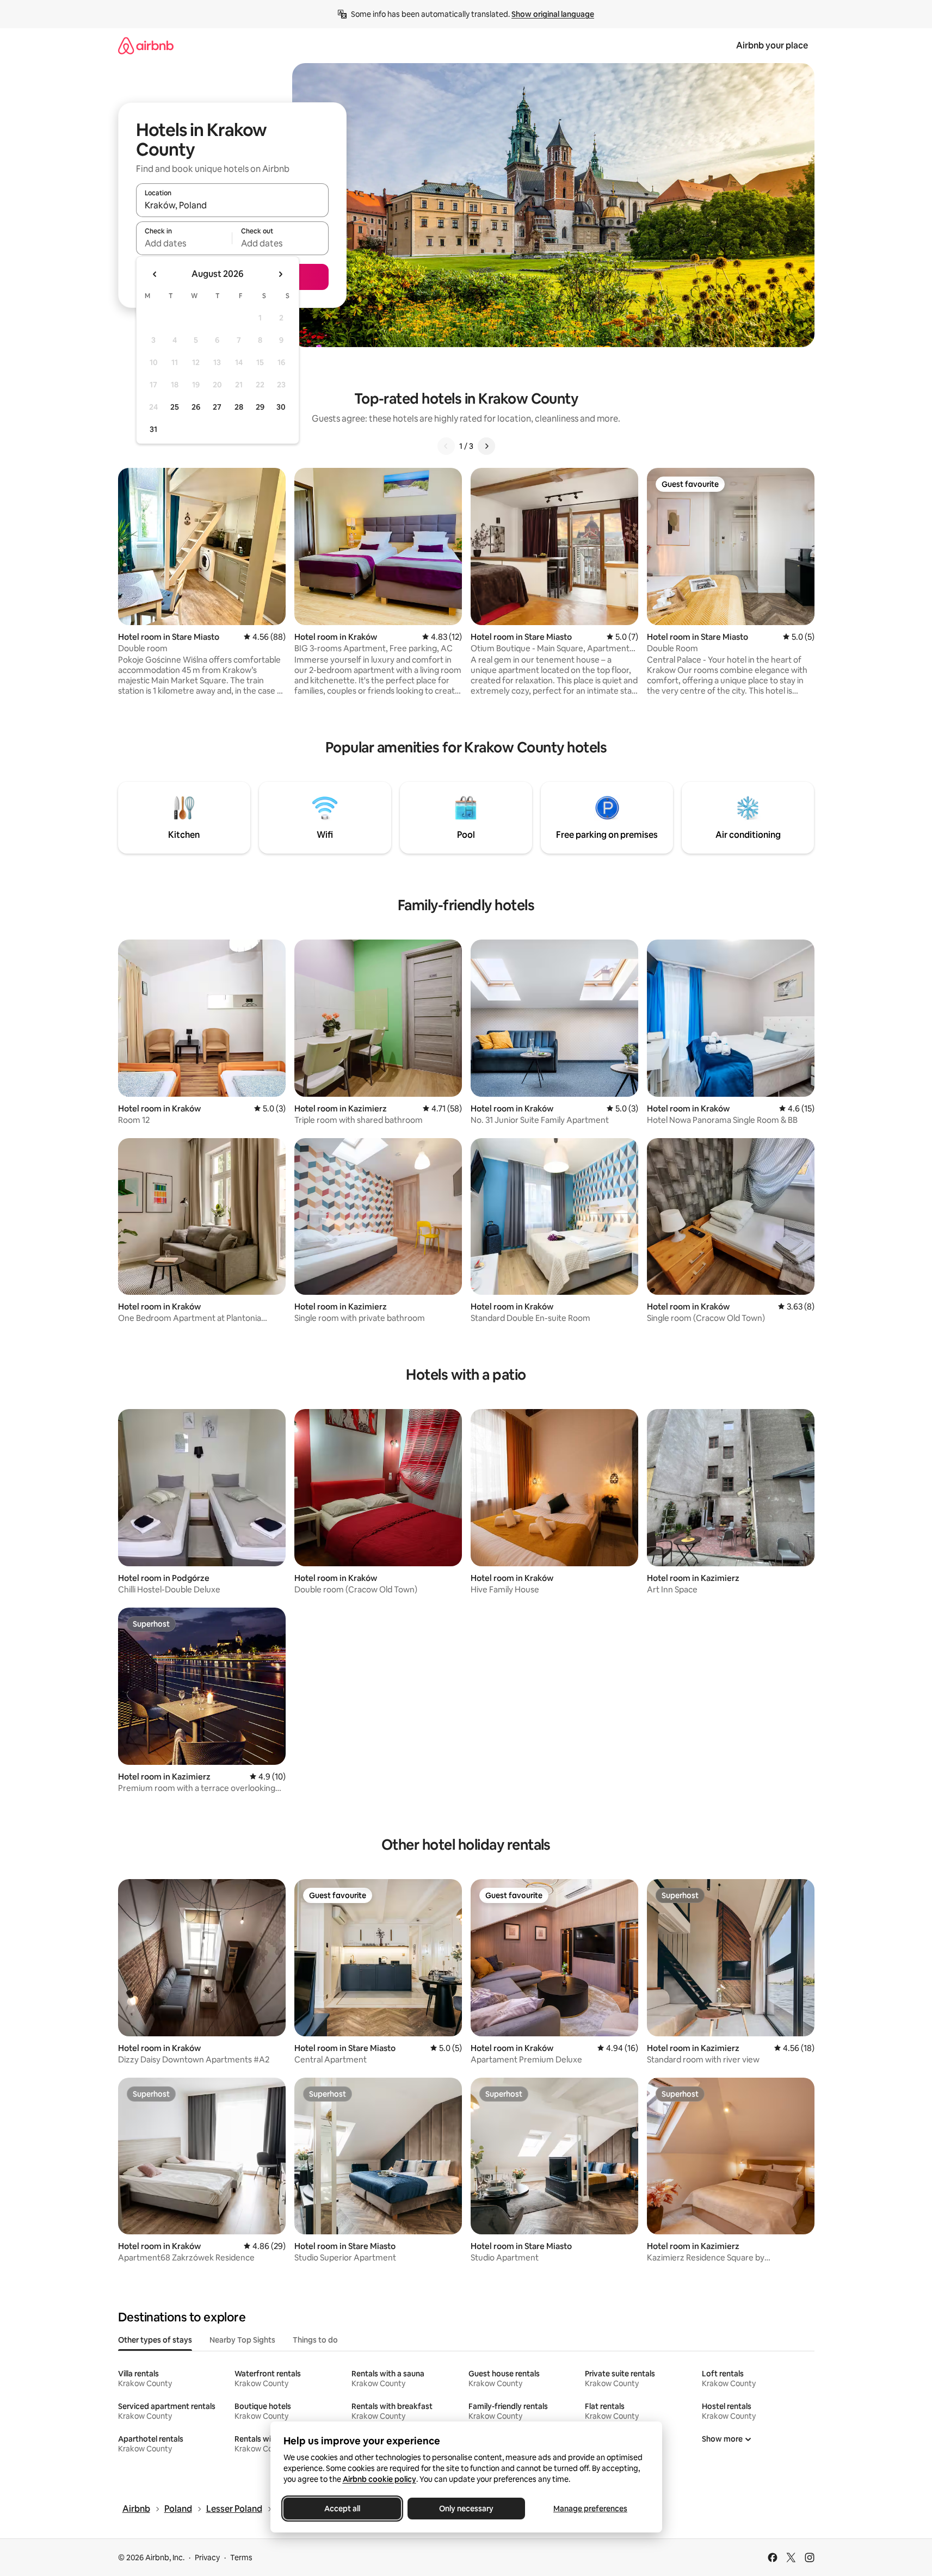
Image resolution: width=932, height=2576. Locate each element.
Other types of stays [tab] (155, 2340)
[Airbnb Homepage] (146, 45)
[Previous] (446, 446)
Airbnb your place (772, 45)
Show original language (553, 14)
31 (153, 429)
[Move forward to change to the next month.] (280, 274)
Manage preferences (590, 2509)
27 (217, 407)
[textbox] (184, 243)
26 (196, 407)
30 (281, 407)
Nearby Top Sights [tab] (242, 2340)
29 (260, 407)
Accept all (342, 2509)
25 (175, 407)
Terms (241, 2558)
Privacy (207, 2558)
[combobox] (232, 205)
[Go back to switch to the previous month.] (155, 274)
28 (239, 407)
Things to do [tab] (315, 2340)
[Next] (486, 446)
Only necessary (466, 2509)
